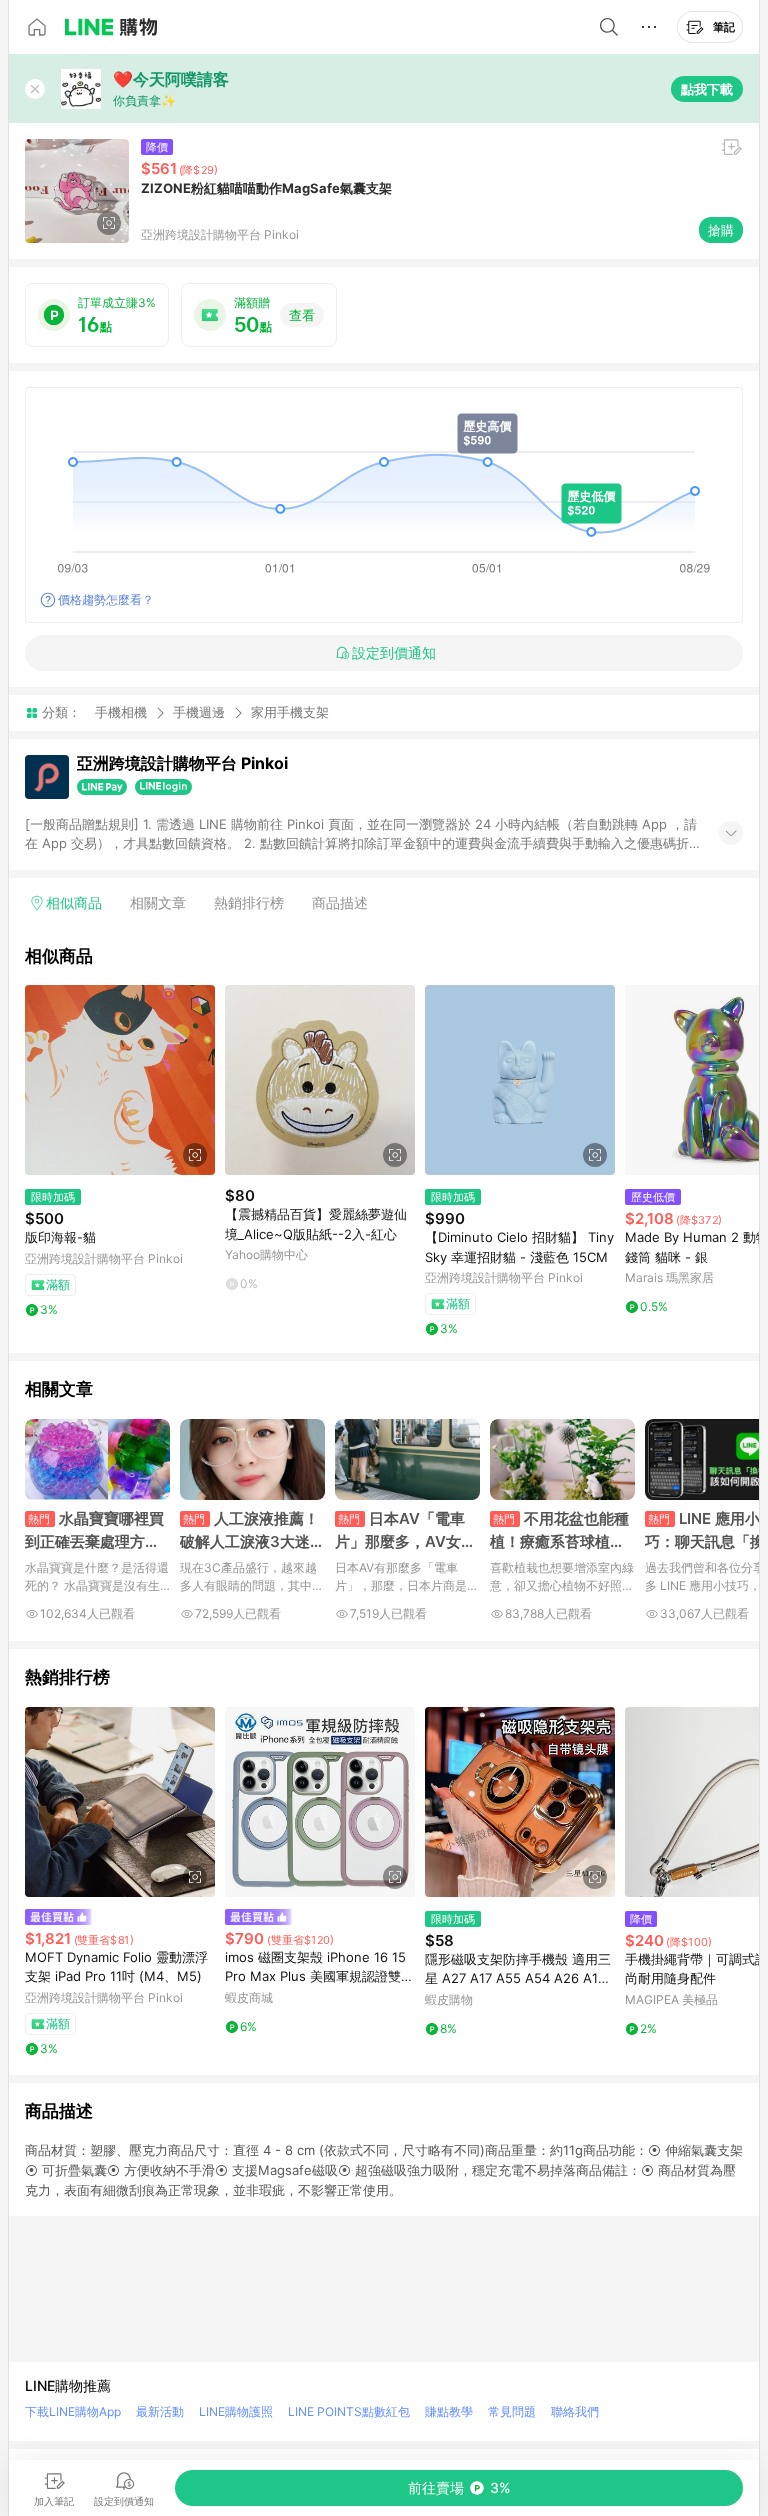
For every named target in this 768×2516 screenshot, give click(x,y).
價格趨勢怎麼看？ (106, 599)
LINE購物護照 (236, 2411)
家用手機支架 (290, 712)
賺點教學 (449, 2411)
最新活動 (160, 2411)
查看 (302, 315)
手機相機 (121, 712)
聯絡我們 (575, 2411)
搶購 (721, 230)
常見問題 (512, 2411)
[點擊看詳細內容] (120, 1080)
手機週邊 (199, 712)
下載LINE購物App (73, 2411)
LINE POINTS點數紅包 (349, 2411)
